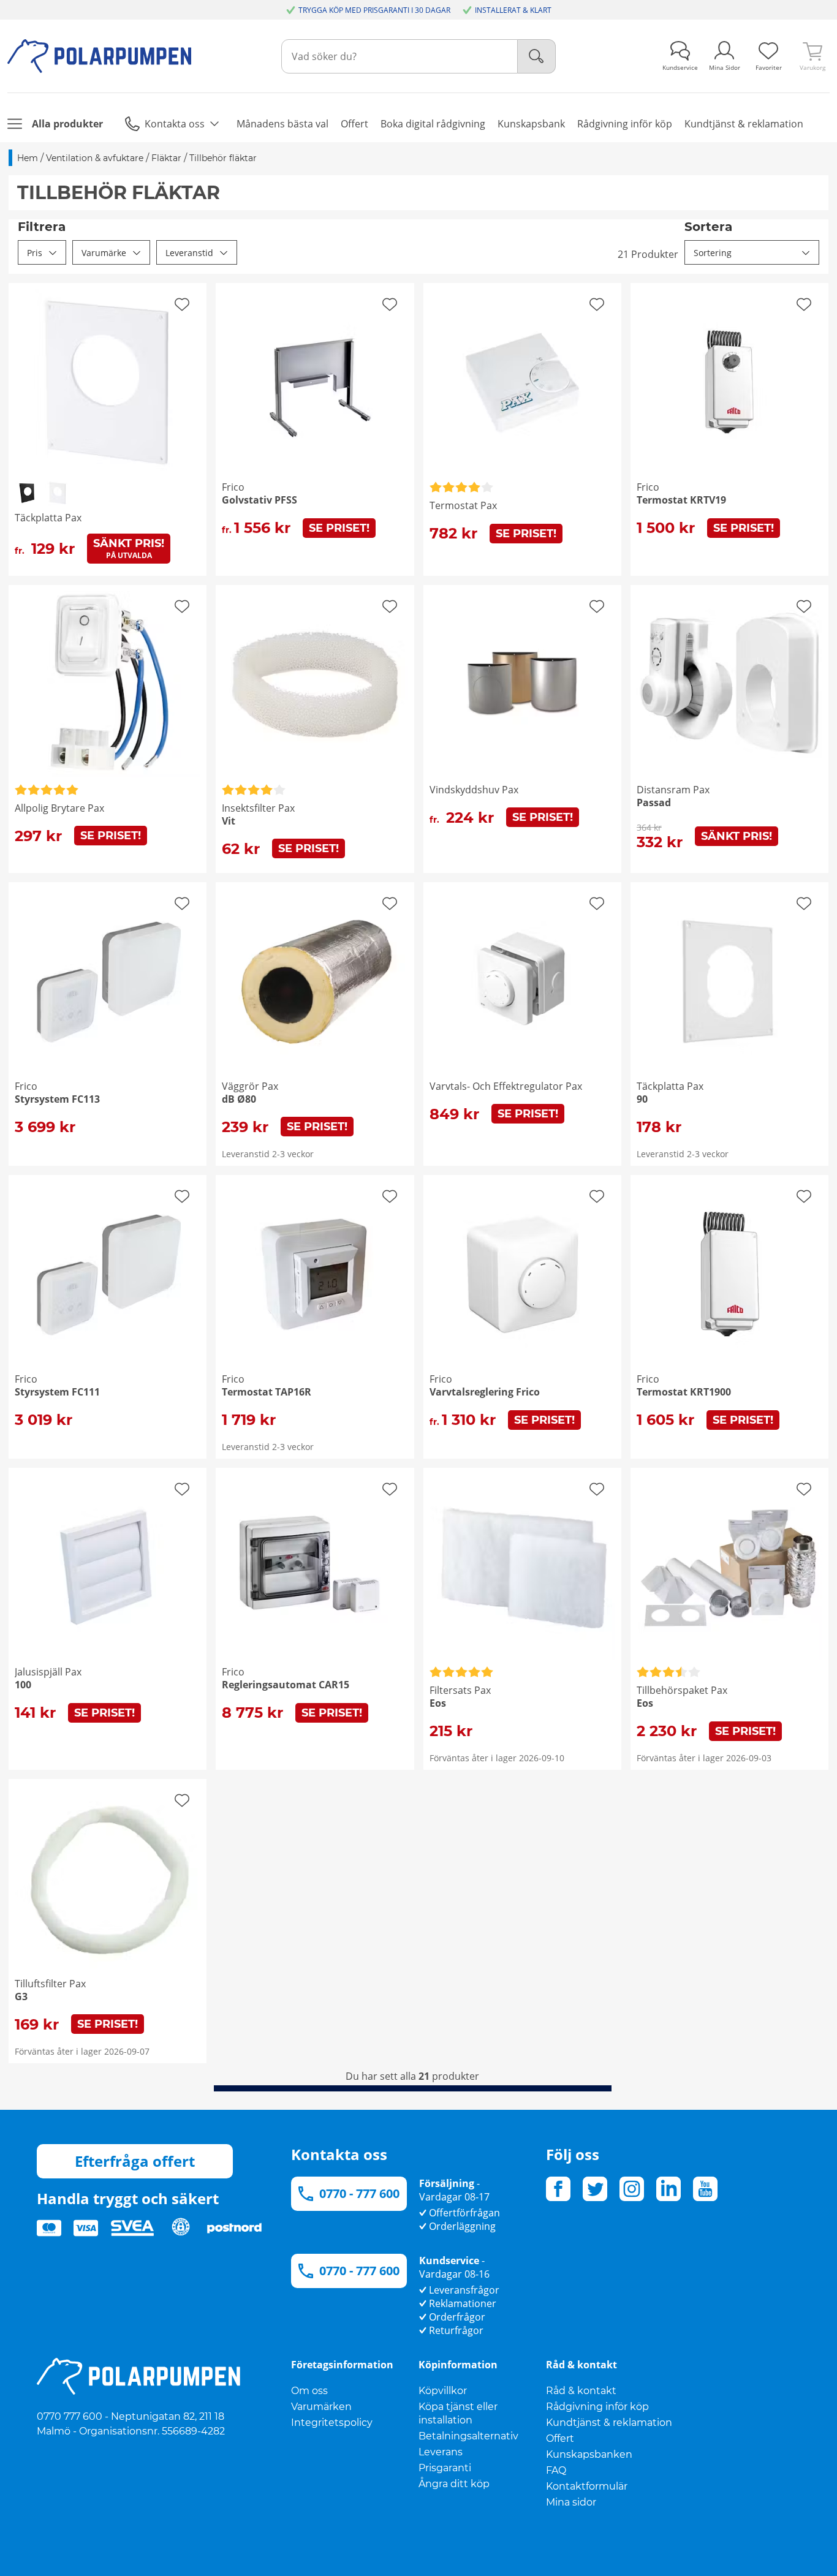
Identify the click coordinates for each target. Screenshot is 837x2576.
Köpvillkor (443, 2391)
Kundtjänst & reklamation (609, 2423)
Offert (560, 2438)
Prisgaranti (445, 2468)
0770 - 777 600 (359, 2193)
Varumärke (104, 253)
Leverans (441, 2452)
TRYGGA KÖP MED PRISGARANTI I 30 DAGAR (374, 10)
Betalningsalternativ (468, 2436)
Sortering (713, 253)
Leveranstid (189, 253)
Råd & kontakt (581, 2391)
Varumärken (321, 2407)
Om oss (309, 2391)
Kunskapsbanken (589, 2454)
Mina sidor (571, 2502)
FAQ (556, 2470)
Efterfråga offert (135, 2161)
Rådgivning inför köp (597, 2407)
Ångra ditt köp (454, 2484)
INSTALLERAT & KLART (513, 10)
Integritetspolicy (332, 2423)
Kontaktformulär (587, 2486)
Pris (35, 253)
